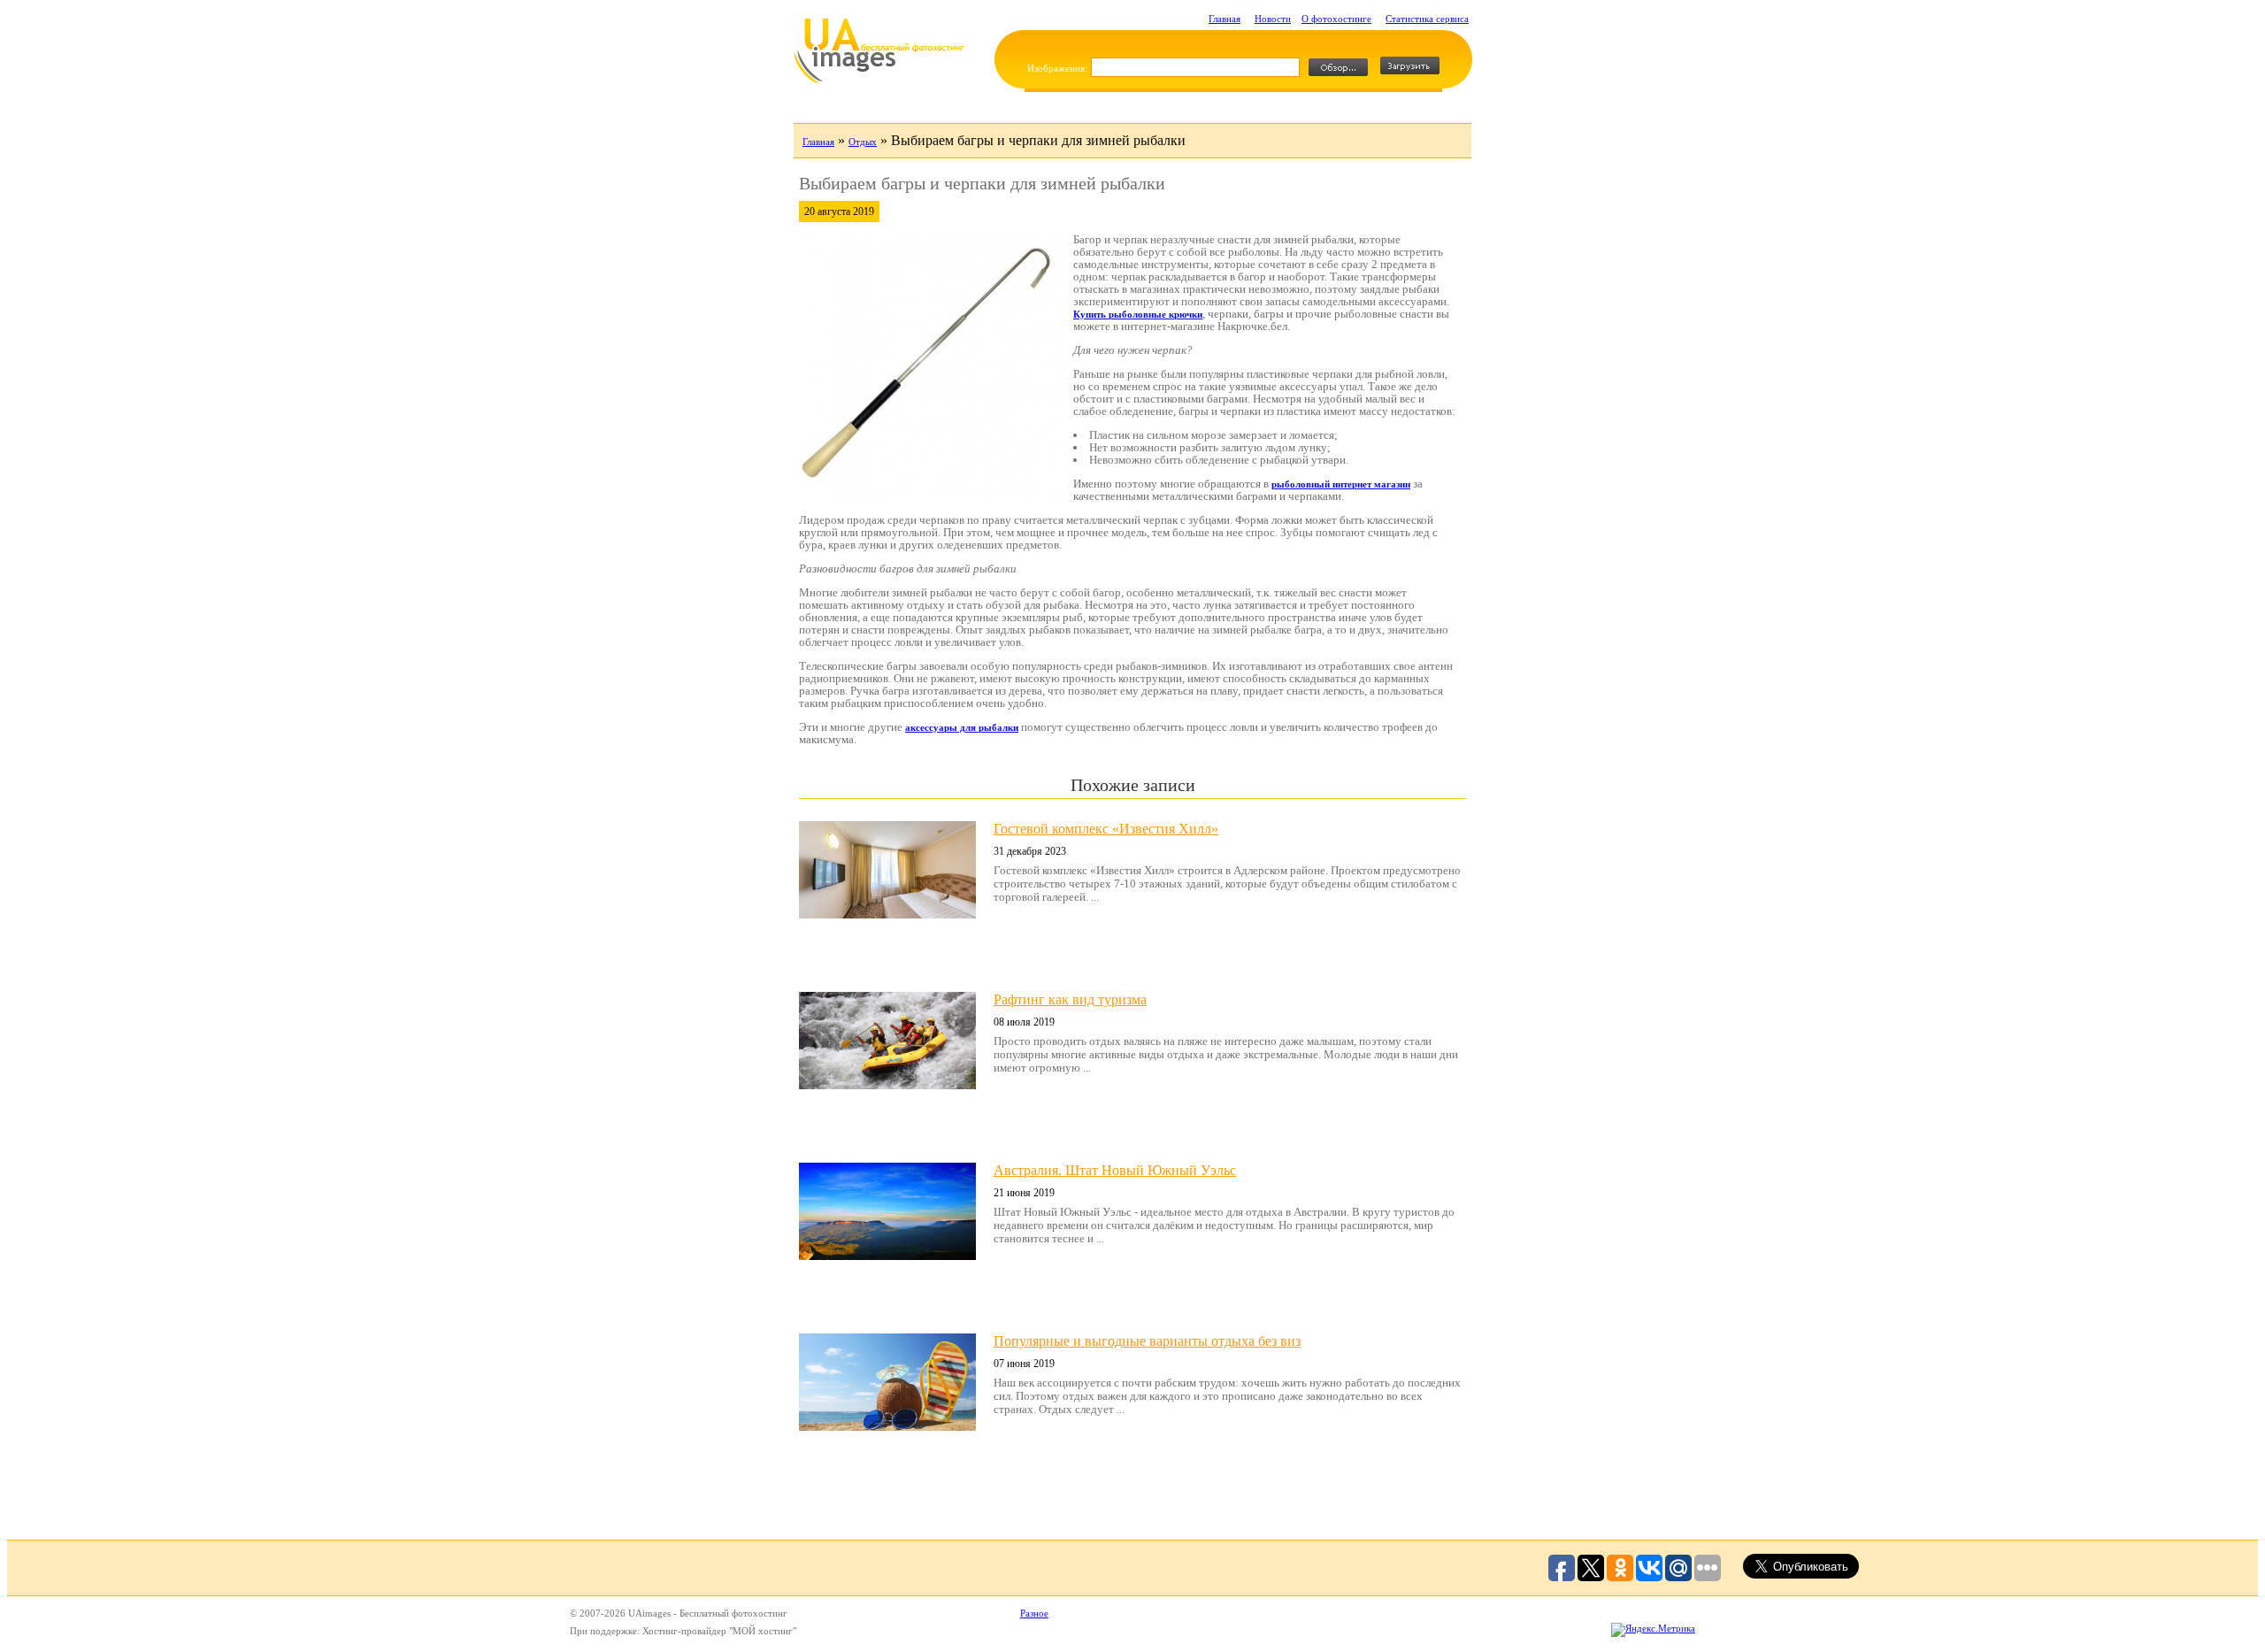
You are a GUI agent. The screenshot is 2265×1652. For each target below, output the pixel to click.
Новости (1273, 19)
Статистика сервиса (1427, 19)
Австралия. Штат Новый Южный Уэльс (1115, 1170)
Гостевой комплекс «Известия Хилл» (1106, 829)
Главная (1225, 19)
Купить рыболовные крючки (1138, 314)
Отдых (863, 142)
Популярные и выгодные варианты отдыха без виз (1147, 1341)
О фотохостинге (1336, 19)
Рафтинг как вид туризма (1070, 999)
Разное (1034, 1613)
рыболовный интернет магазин (1341, 484)
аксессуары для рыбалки (962, 727)
